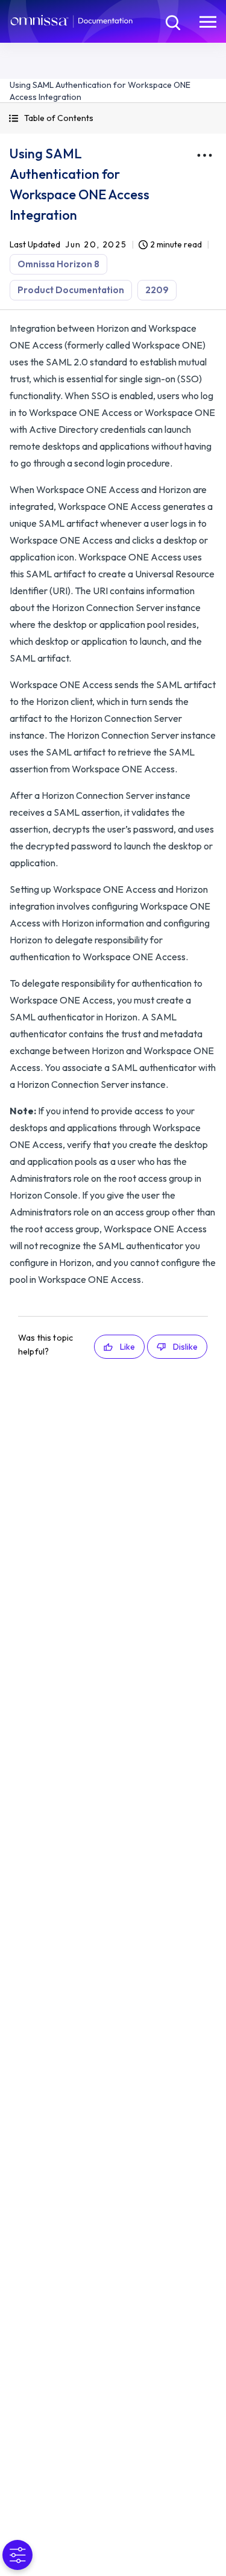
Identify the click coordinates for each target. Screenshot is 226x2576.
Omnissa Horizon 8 (58, 264)
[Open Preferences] (17, 2555)
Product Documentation (71, 290)
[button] (113, 118)
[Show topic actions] (204, 155)
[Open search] (172, 21)
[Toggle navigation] (208, 21)
